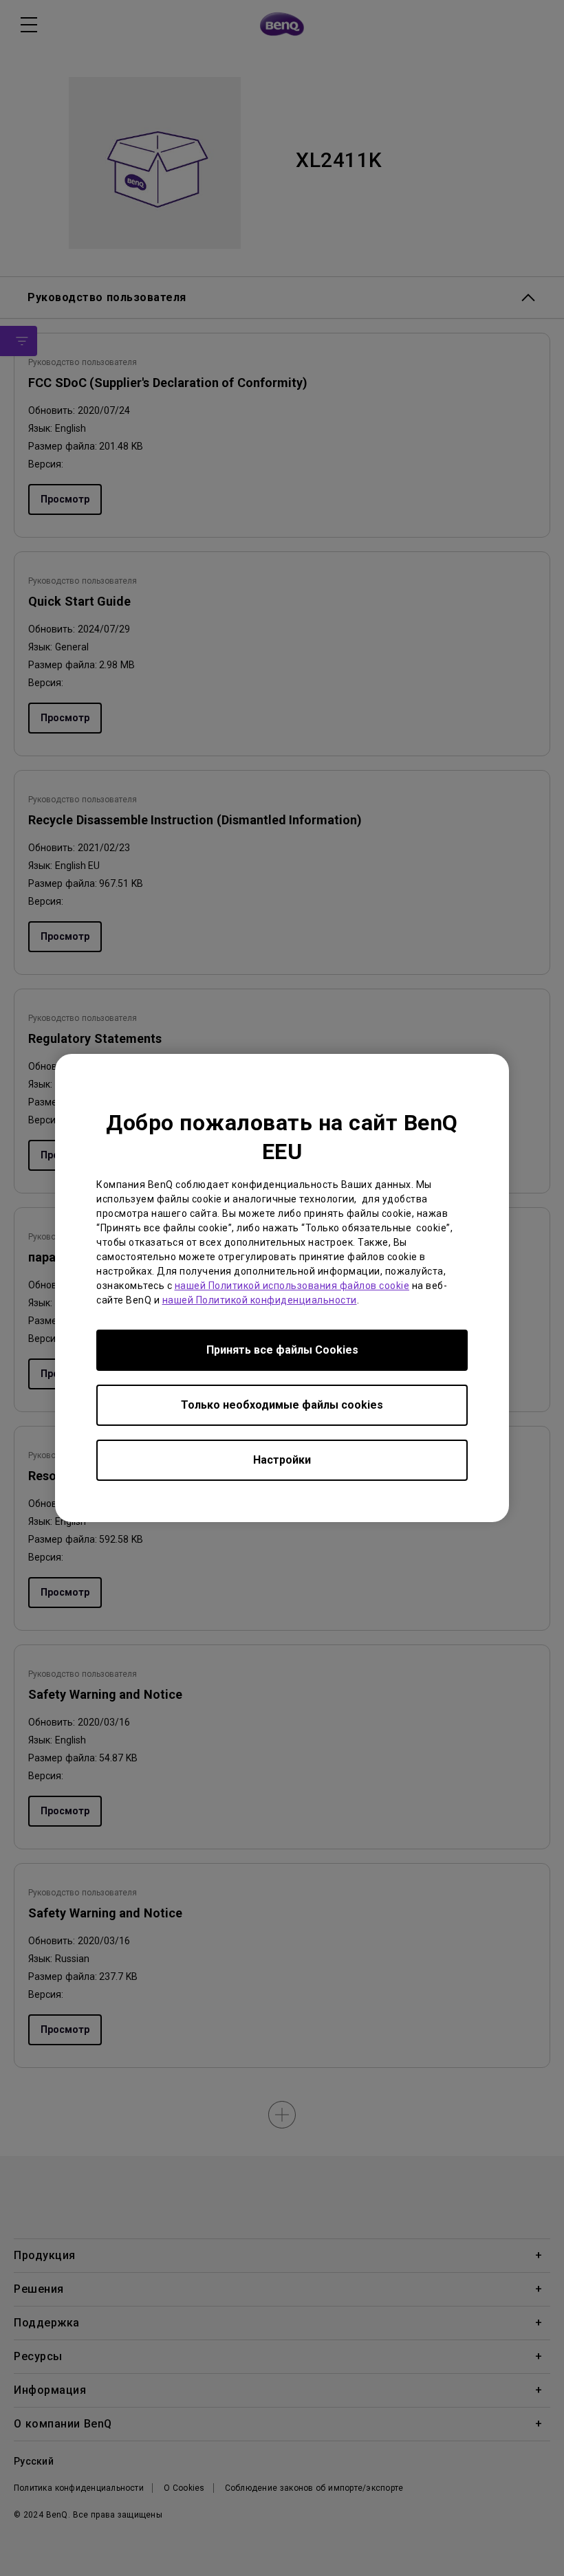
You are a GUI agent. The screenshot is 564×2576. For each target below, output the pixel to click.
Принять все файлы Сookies (282, 1350)
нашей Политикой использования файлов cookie (292, 1286)
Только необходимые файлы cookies (282, 1405)
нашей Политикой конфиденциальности (260, 1300)
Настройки (282, 1460)
